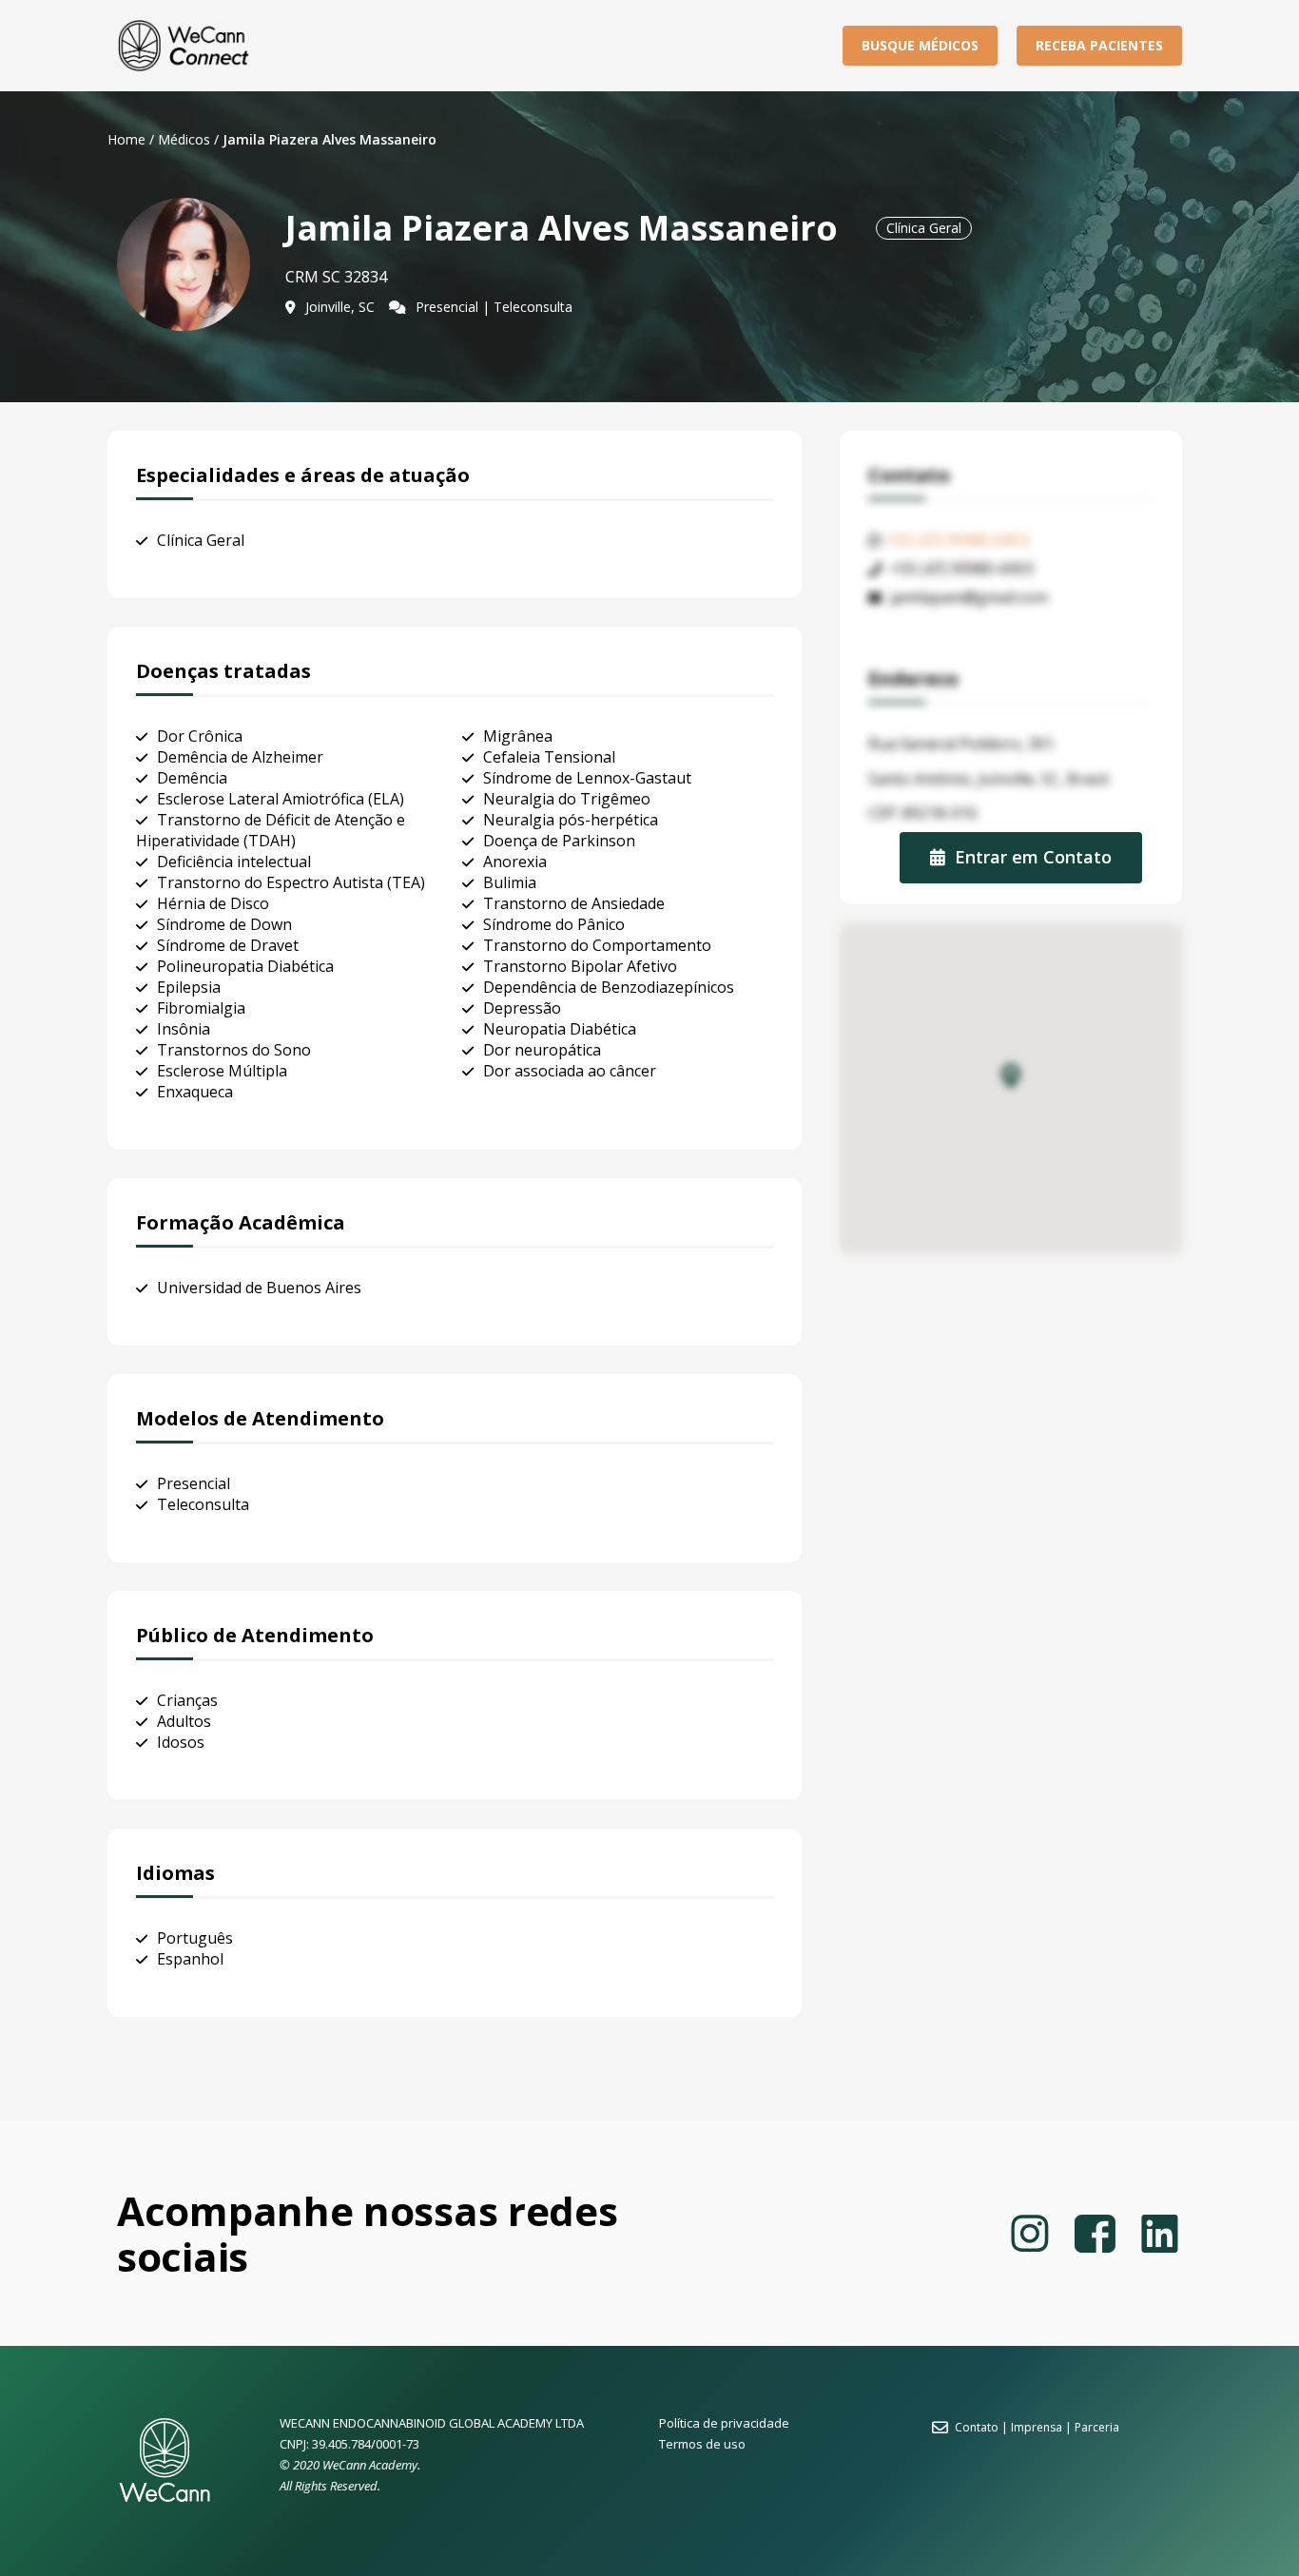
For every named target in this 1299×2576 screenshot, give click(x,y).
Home (126, 139)
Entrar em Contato (1033, 856)
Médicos (184, 139)
